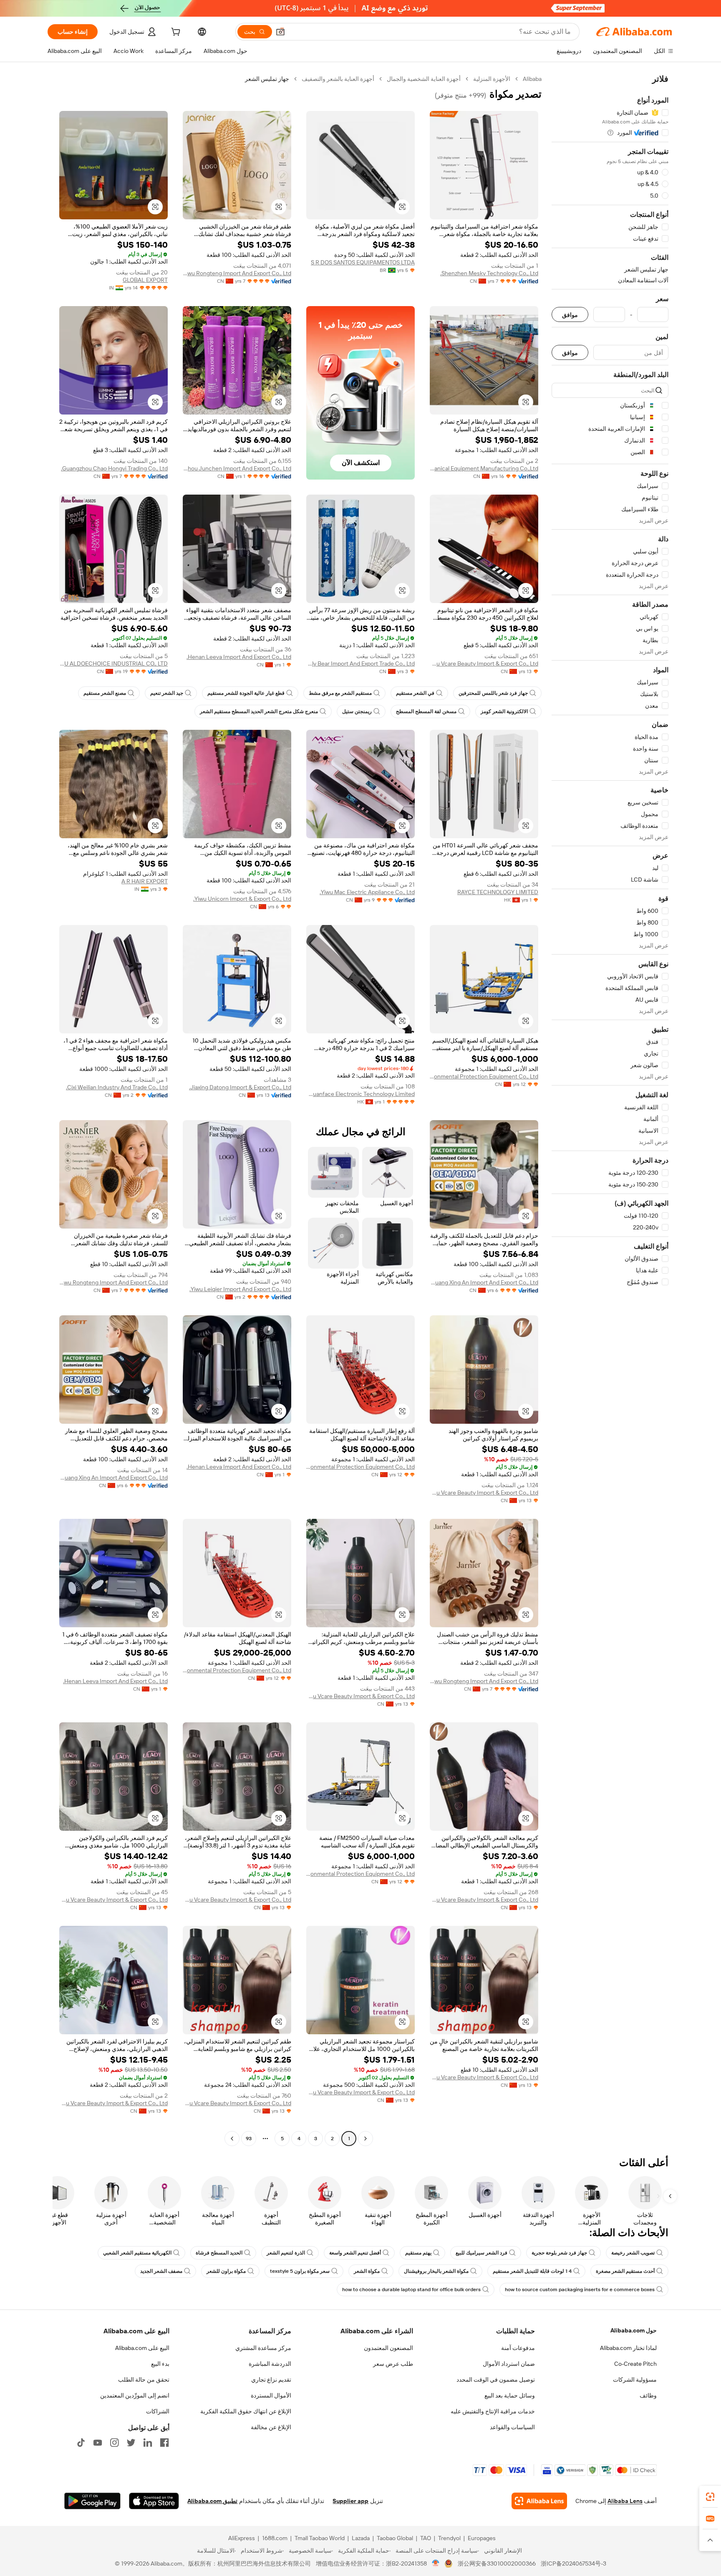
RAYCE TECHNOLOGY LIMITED (498, 892)
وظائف (648, 2395)
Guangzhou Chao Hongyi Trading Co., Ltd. (114, 468)
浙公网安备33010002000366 (497, 2563)
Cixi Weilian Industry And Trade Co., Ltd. (117, 1087)
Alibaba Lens (625, 2501)
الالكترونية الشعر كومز (504, 711)
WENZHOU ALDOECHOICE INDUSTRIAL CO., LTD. (113, 663)
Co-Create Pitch (635, 2364)
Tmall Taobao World (320, 2538)
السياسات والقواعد (512, 2427)
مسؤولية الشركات (635, 2380)
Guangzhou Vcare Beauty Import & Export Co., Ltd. (484, 663)
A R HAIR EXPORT (145, 881)
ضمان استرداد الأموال (509, 2364)
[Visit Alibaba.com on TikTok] (81, 2443)
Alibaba (532, 79)
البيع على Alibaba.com (142, 2348)
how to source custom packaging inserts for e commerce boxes (580, 2289)
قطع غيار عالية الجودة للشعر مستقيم (246, 693)
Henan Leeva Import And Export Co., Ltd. (239, 657)
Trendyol (449, 2538)
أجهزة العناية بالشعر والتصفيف (338, 79)
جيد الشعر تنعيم (167, 693)
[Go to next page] (232, 2139)
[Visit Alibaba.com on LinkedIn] (148, 2443)
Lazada (361, 2538)
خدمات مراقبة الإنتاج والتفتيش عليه (493, 2411)
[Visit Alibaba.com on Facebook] (164, 2443)
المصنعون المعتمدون (388, 2348)
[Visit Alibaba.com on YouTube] (98, 2443)
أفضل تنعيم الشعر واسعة (355, 2253)
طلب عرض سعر (393, 2364)
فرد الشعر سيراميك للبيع (482, 2253)
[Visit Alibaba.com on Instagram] (114, 2443)
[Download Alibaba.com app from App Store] (154, 2501)
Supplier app (350, 2501)
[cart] (175, 33)
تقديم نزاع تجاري (271, 2380)
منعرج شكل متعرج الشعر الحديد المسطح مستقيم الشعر (259, 711)
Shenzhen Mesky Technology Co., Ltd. (489, 273)
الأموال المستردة (271, 2395)
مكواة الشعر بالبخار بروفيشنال (436, 2271)
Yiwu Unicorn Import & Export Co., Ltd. (242, 899)
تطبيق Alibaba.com (212, 2501)
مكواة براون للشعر (226, 2271)
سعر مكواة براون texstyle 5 (300, 2271)
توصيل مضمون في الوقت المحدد (496, 2380)
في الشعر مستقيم (415, 693)
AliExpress (242, 2538)
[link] (710, 2497)
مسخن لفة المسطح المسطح (426, 711)
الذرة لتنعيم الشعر (286, 2253)
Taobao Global (395, 2538)
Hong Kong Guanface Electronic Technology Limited (360, 1094)
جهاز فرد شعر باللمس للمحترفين (493, 693)
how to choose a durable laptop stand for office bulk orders (411, 2289)
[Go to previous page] (366, 2139)
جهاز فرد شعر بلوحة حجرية (559, 2253)
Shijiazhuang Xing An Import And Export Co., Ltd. (484, 1282)
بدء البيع (160, 2364)
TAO (426, 2538)
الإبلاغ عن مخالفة (271, 2427)
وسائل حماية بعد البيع (510, 2395)
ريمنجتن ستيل (357, 711)
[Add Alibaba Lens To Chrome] (539, 2501)
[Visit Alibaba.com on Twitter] (131, 2443)
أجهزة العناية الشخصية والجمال (424, 79)
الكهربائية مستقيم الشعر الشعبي (137, 2253)
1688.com (275, 2538)
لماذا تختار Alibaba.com (628, 2348)
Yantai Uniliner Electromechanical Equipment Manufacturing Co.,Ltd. (484, 468)
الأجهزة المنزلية (492, 79)
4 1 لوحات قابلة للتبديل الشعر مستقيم (532, 2271)
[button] (280, 32)
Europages (482, 2538)
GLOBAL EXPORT (145, 280)
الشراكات (158, 2411)
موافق (570, 315)
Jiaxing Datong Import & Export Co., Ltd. (240, 1087)
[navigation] (610, 1110)
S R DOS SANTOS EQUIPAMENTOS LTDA (363, 262)
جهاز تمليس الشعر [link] (267, 79)
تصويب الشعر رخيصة (633, 2253)
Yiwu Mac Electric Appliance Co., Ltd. (367, 892)
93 (249, 2139)
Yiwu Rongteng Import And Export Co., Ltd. (237, 273)
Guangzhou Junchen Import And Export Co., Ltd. (237, 468)
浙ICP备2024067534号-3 (574, 2563)
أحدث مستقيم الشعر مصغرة (625, 2271)
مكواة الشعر (367, 2271)
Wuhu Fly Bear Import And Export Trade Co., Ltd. (360, 663)
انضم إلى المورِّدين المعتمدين (135, 2395)
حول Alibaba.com (634, 2330)
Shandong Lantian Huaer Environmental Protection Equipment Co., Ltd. (484, 1076)
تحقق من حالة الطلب (144, 2380)
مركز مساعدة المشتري (263, 2348)
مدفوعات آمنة (518, 2348)
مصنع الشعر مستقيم (105, 693)
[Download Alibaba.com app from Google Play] (92, 2501)
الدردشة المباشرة (270, 2364)
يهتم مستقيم (418, 2253)
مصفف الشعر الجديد (161, 2271)
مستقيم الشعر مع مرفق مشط (340, 693)
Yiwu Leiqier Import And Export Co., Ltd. (240, 1289)
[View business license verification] (436, 2563)
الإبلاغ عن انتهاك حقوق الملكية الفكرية (246, 2411)
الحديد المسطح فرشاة (219, 2253)
